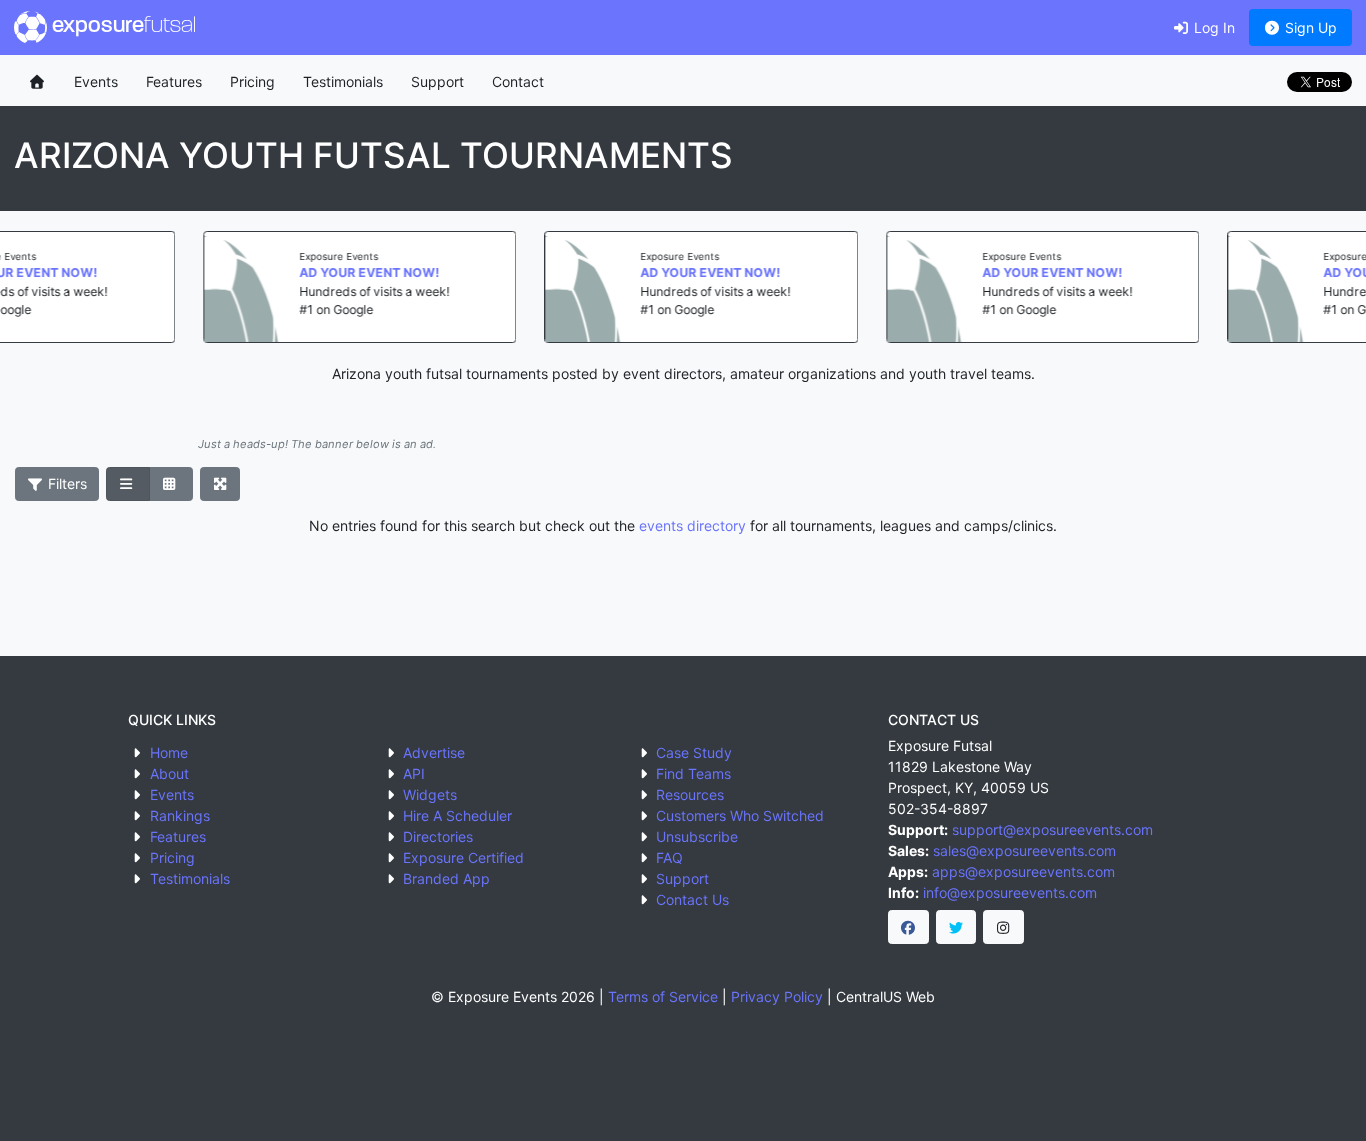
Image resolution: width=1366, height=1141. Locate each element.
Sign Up (1309, 27)
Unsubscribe (697, 836)
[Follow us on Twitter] (956, 927)
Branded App (446, 878)
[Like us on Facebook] (908, 927)
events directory (692, 525)
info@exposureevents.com (1010, 892)
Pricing (252, 81)
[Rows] (128, 484)
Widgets (430, 794)
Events (96, 81)
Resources (690, 794)
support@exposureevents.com (1052, 829)
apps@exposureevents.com (1023, 871)
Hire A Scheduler (457, 815)
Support (437, 81)
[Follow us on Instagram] (1003, 927)
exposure (121, 26)
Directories (438, 836)
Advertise (434, 752)
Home (169, 752)
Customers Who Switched (740, 815)
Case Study (694, 752)
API (414, 773)
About (169, 773)
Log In (1212, 27)
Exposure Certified (463, 857)
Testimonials (343, 81)
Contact (518, 81)
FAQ (669, 857)
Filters (65, 483)
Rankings (180, 815)
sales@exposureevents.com (1024, 850)
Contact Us (692, 899)
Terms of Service (663, 996)
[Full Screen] (220, 484)
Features (174, 81)
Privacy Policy (777, 996)
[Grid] (171, 484)
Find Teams (693, 773)
